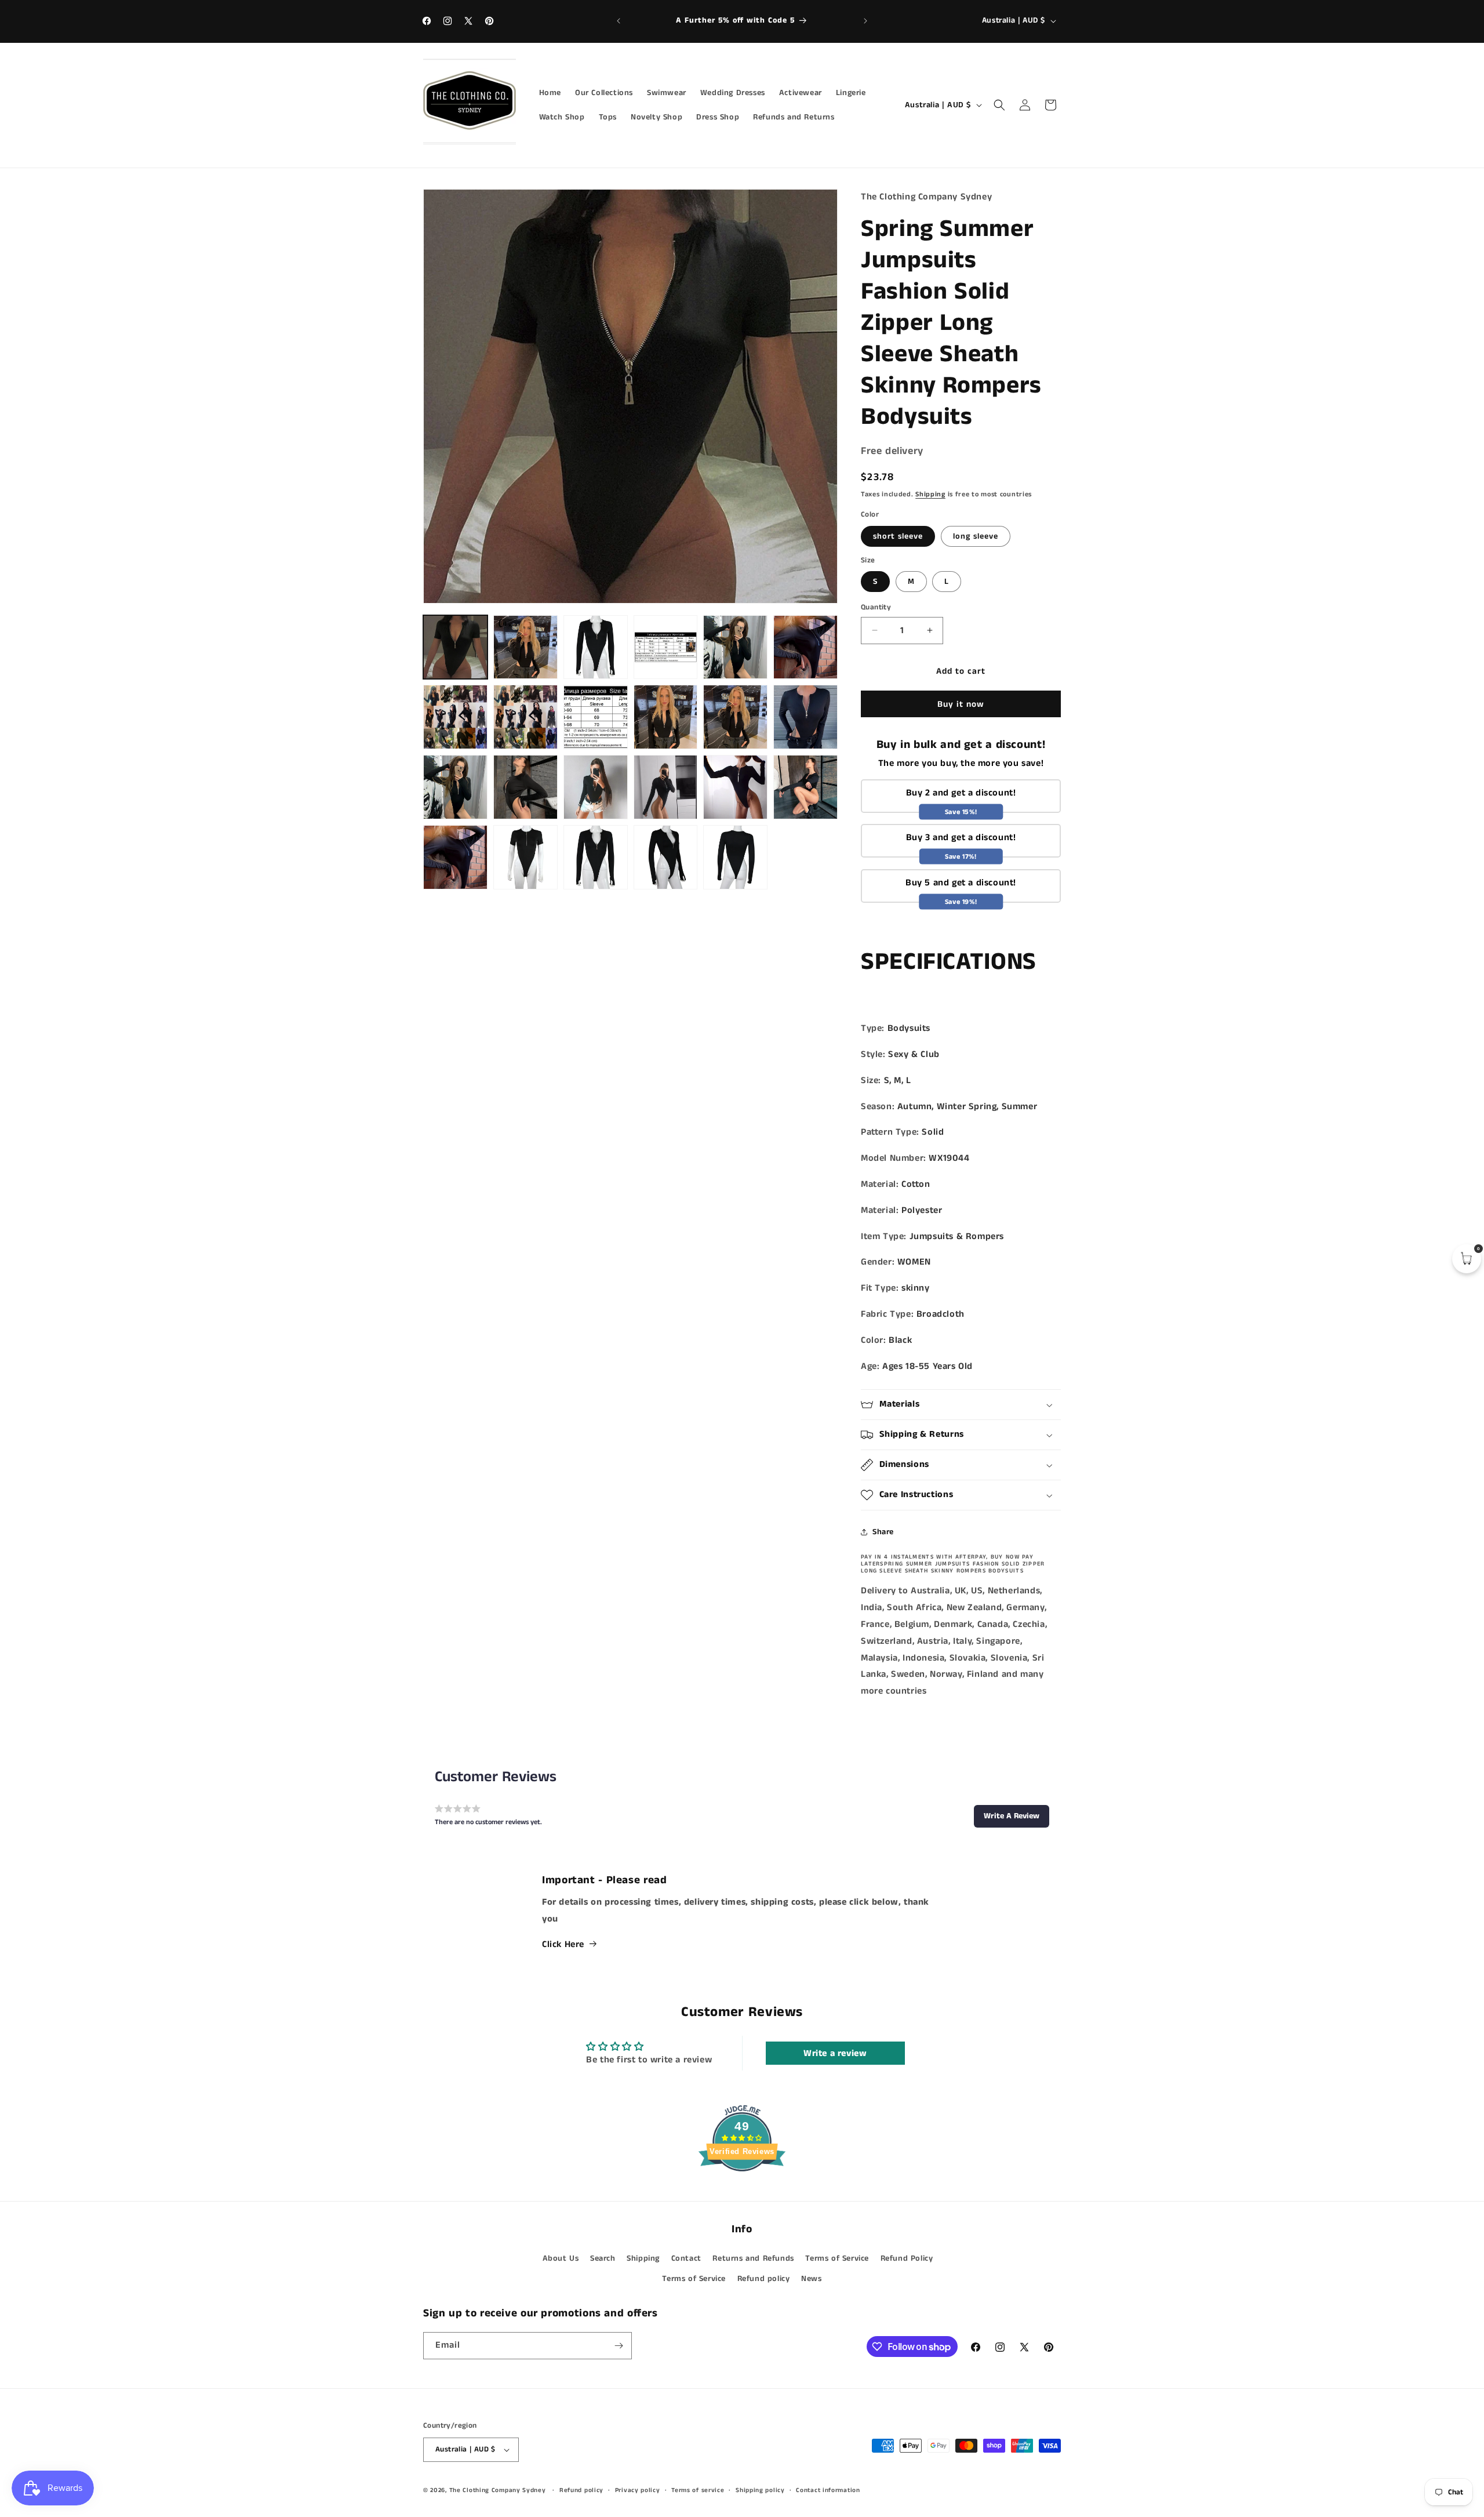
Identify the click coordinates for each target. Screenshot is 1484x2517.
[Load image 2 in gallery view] (525, 647)
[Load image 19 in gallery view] (805, 787)
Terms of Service (837, 2258)
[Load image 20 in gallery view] (455, 857)
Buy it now (961, 704)
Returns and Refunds (753, 2258)
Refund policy (764, 2279)
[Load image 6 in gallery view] (805, 647)
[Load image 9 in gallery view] (525, 717)
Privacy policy (638, 2490)
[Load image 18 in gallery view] (735, 787)
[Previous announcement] (619, 21)
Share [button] (883, 1532)
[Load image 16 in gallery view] (596, 787)
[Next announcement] (865, 21)
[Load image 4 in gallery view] (666, 647)
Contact (686, 2258)
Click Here (563, 1944)
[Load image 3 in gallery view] (596, 647)
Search (603, 2258)
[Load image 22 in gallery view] (596, 857)
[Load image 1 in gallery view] (455, 647)
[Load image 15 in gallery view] (525, 787)
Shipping (930, 494)
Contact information (828, 2490)
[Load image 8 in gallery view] (455, 717)
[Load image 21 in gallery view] (525, 857)
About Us (561, 2258)
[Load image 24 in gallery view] (735, 857)
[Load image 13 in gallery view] (805, 717)
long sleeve (976, 536)
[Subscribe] (619, 2346)
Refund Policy (907, 2258)
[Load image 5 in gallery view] (735, 647)
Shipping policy (760, 2490)
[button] (999, 105)
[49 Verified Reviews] (742, 2193)
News (811, 2279)
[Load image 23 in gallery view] (666, 857)
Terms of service (698, 2490)
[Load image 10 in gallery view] (596, 717)
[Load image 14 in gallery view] (455, 787)
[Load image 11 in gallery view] (666, 717)
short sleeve (898, 536)
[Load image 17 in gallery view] (666, 787)
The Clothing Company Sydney (498, 2490)
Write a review (835, 2053)
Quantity (876, 607)
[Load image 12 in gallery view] (735, 717)
